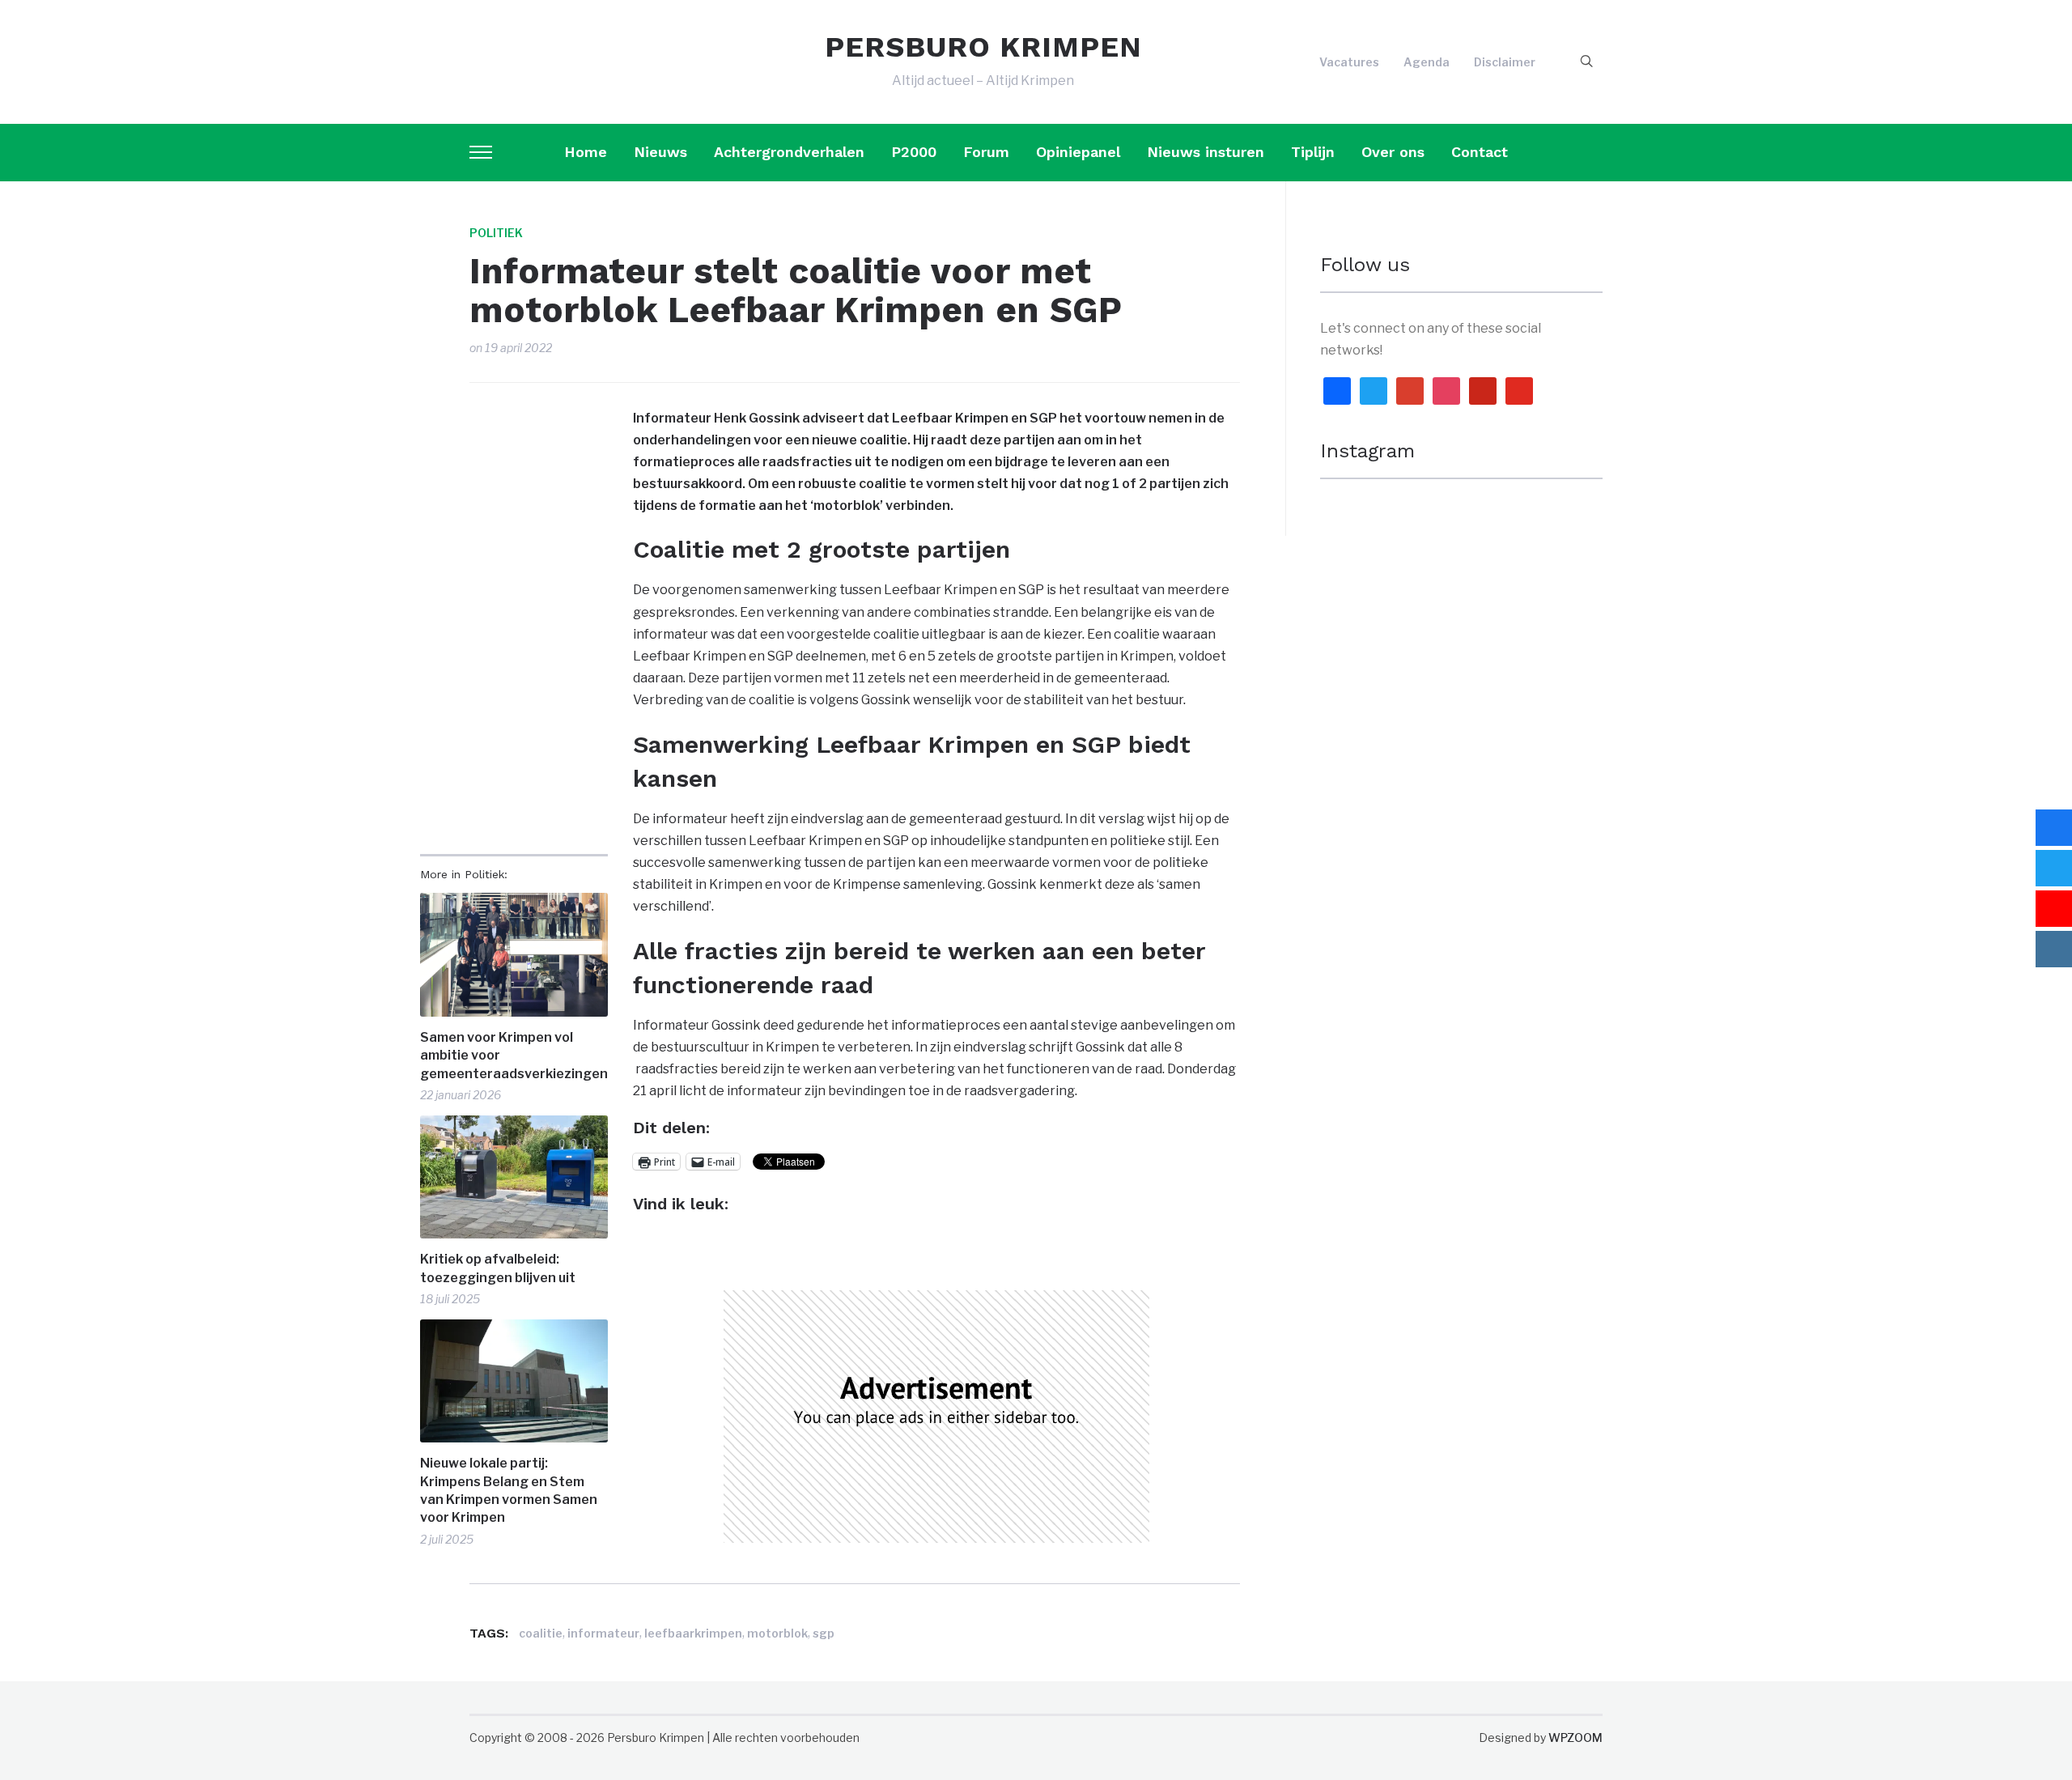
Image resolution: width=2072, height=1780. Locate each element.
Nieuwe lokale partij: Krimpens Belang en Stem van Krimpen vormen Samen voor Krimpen (509, 1490)
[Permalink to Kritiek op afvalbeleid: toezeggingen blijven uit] (514, 1177)
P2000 (914, 152)
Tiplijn (1313, 152)
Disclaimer (1505, 62)
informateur (603, 1633)
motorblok (777, 1633)
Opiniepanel (1078, 152)
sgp (824, 1633)
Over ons (1393, 152)
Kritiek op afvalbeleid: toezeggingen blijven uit (498, 1268)
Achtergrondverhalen (789, 152)
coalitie (541, 1633)
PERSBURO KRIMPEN (983, 47)
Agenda (1427, 62)
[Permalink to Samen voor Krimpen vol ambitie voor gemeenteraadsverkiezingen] (514, 955)
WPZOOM (1575, 1738)
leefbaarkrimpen (693, 1633)
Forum (986, 152)
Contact (1480, 152)
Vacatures (1349, 62)
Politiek (496, 233)
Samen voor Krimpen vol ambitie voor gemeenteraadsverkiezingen (514, 1056)
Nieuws (660, 152)
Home (586, 152)
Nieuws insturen (1206, 152)
